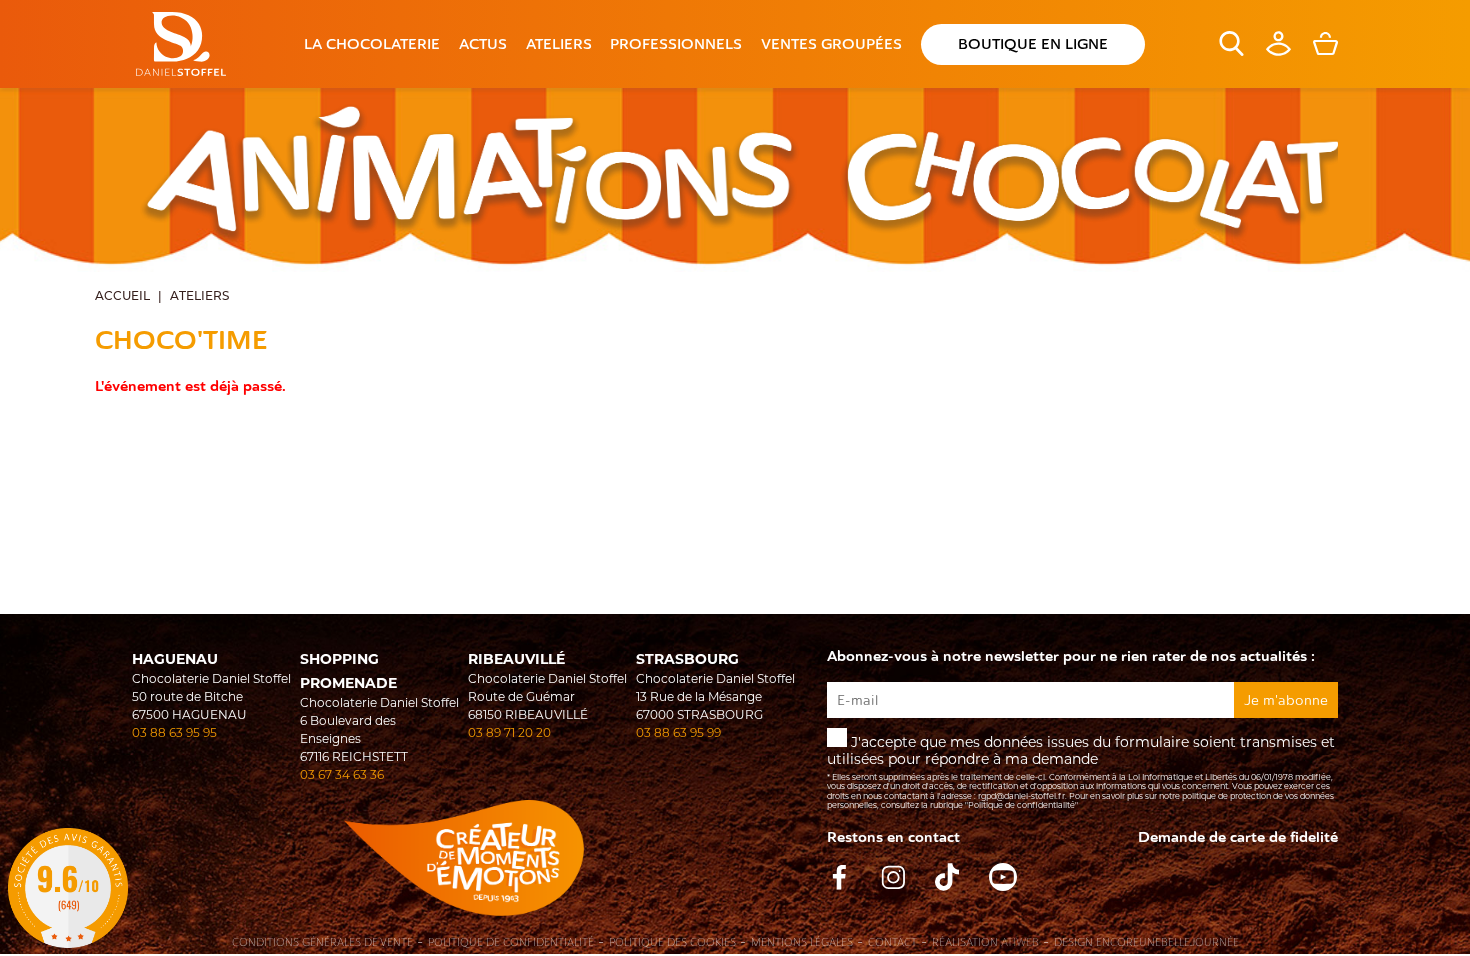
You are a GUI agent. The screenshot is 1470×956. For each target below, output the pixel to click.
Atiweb (1020, 942)
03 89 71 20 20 (509, 732)
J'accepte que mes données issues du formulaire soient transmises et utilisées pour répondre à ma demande (1081, 771)
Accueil (122, 297)
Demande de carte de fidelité (1238, 837)
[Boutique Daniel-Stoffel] (181, 44)
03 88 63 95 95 (174, 732)
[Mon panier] (1325, 51)
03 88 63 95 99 (678, 732)
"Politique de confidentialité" (1021, 805)
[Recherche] (1231, 51)
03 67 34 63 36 (342, 774)
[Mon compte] (1278, 51)
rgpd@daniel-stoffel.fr (1021, 796)
